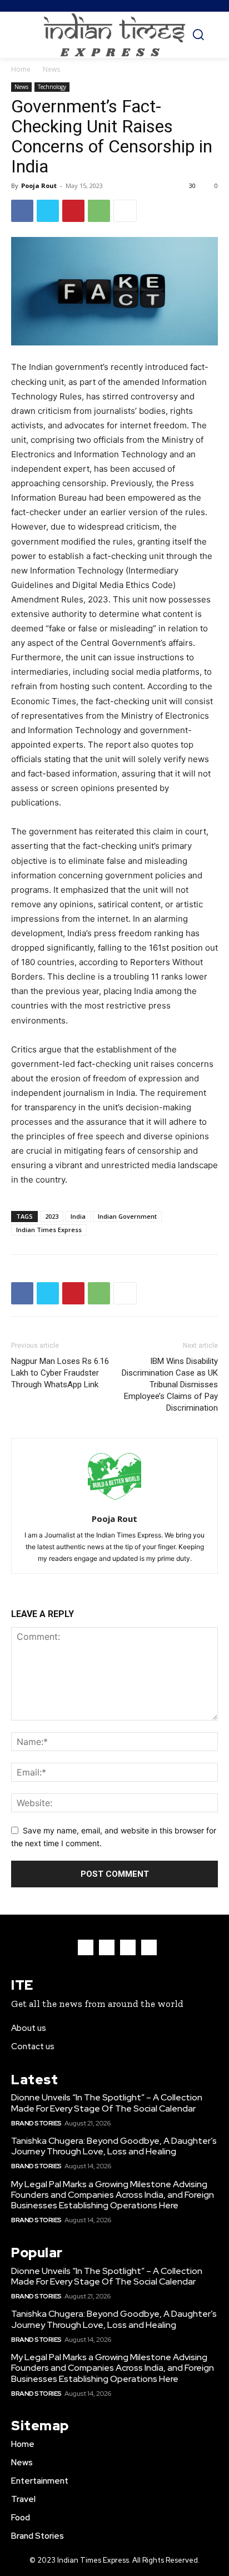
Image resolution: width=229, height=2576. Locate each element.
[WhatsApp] (99, 211)
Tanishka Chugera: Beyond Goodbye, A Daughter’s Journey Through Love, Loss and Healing (114, 2146)
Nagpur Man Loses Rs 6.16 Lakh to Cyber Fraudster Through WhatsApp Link (60, 1373)
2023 (52, 1216)
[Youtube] (149, 1947)
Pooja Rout (39, 186)
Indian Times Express (49, 1230)
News (51, 69)
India (78, 1216)
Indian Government (127, 1216)
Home (21, 69)
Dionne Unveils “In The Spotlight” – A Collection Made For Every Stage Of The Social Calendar (107, 2103)
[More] (125, 211)
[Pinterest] (73, 211)
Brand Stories (36, 2123)
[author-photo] (114, 1503)
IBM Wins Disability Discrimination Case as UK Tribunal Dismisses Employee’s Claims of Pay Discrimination (170, 1385)
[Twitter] (48, 211)
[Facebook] (22, 211)
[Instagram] (107, 1947)
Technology (52, 87)
